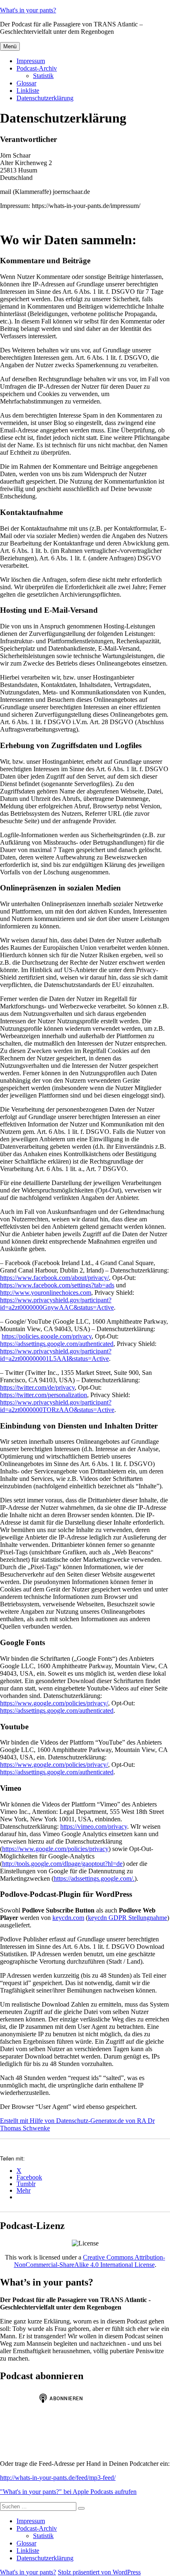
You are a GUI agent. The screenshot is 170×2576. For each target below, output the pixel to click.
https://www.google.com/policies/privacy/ (54, 1703)
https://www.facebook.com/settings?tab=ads (57, 1285)
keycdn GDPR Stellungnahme (127, 1918)
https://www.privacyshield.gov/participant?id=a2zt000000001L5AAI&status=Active (56, 1355)
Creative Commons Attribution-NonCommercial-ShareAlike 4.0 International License (90, 2261)
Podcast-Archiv (37, 68)
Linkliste (28, 91)
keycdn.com (68, 1918)
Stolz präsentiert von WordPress (99, 2572)
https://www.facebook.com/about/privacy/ (54, 1278)
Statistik (43, 76)
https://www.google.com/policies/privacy (55, 1849)
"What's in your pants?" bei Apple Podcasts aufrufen (68, 2492)
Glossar (26, 83)
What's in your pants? (28, 10)
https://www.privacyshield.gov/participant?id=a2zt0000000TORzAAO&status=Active (57, 1406)
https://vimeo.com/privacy (94, 1826)
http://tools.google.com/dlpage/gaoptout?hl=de (62, 1864)
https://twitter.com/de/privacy (37, 1387)
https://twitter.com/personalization (44, 1395)
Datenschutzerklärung (45, 98)
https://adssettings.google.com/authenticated (57, 1344)
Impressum (31, 61)
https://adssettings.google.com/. (94, 1878)
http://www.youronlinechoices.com (46, 1293)
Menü (10, 46)
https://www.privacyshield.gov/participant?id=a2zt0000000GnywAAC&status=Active (57, 1304)
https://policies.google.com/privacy (47, 1336)
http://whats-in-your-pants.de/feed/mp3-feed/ (58, 2478)
